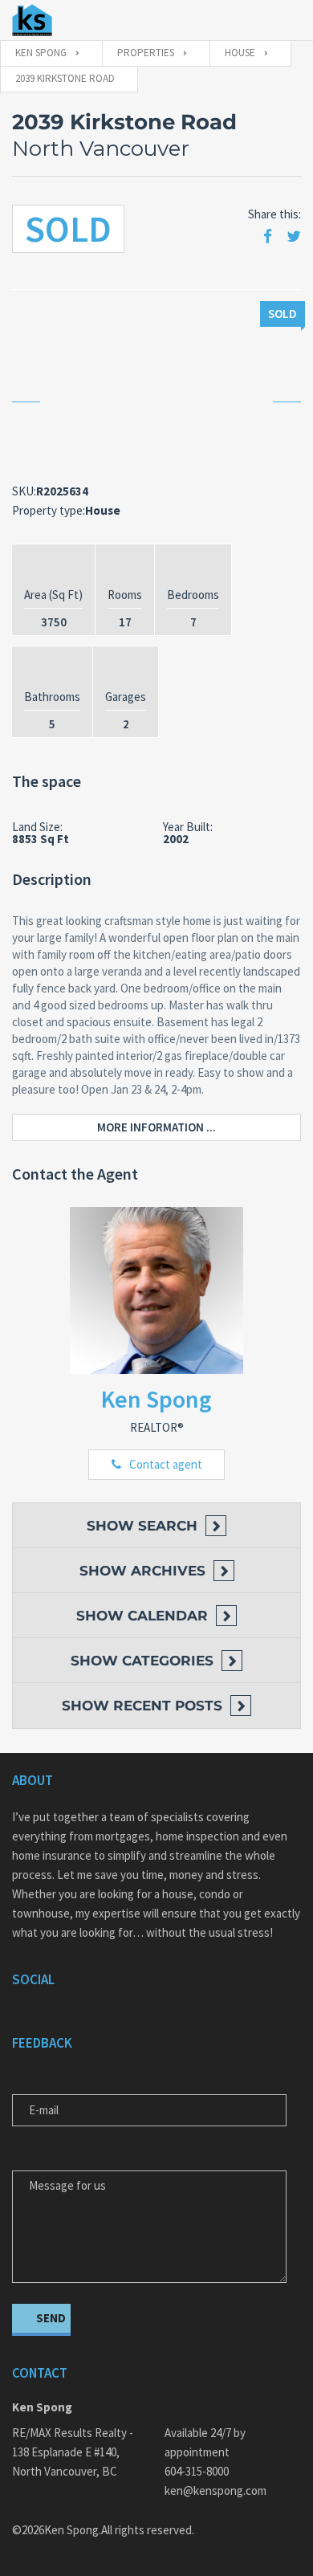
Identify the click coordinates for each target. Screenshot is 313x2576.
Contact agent (166, 1464)
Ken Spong (156, 1399)
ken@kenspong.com (215, 2490)
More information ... (156, 1127)
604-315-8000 (197, 2471)
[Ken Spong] (32, 20)
